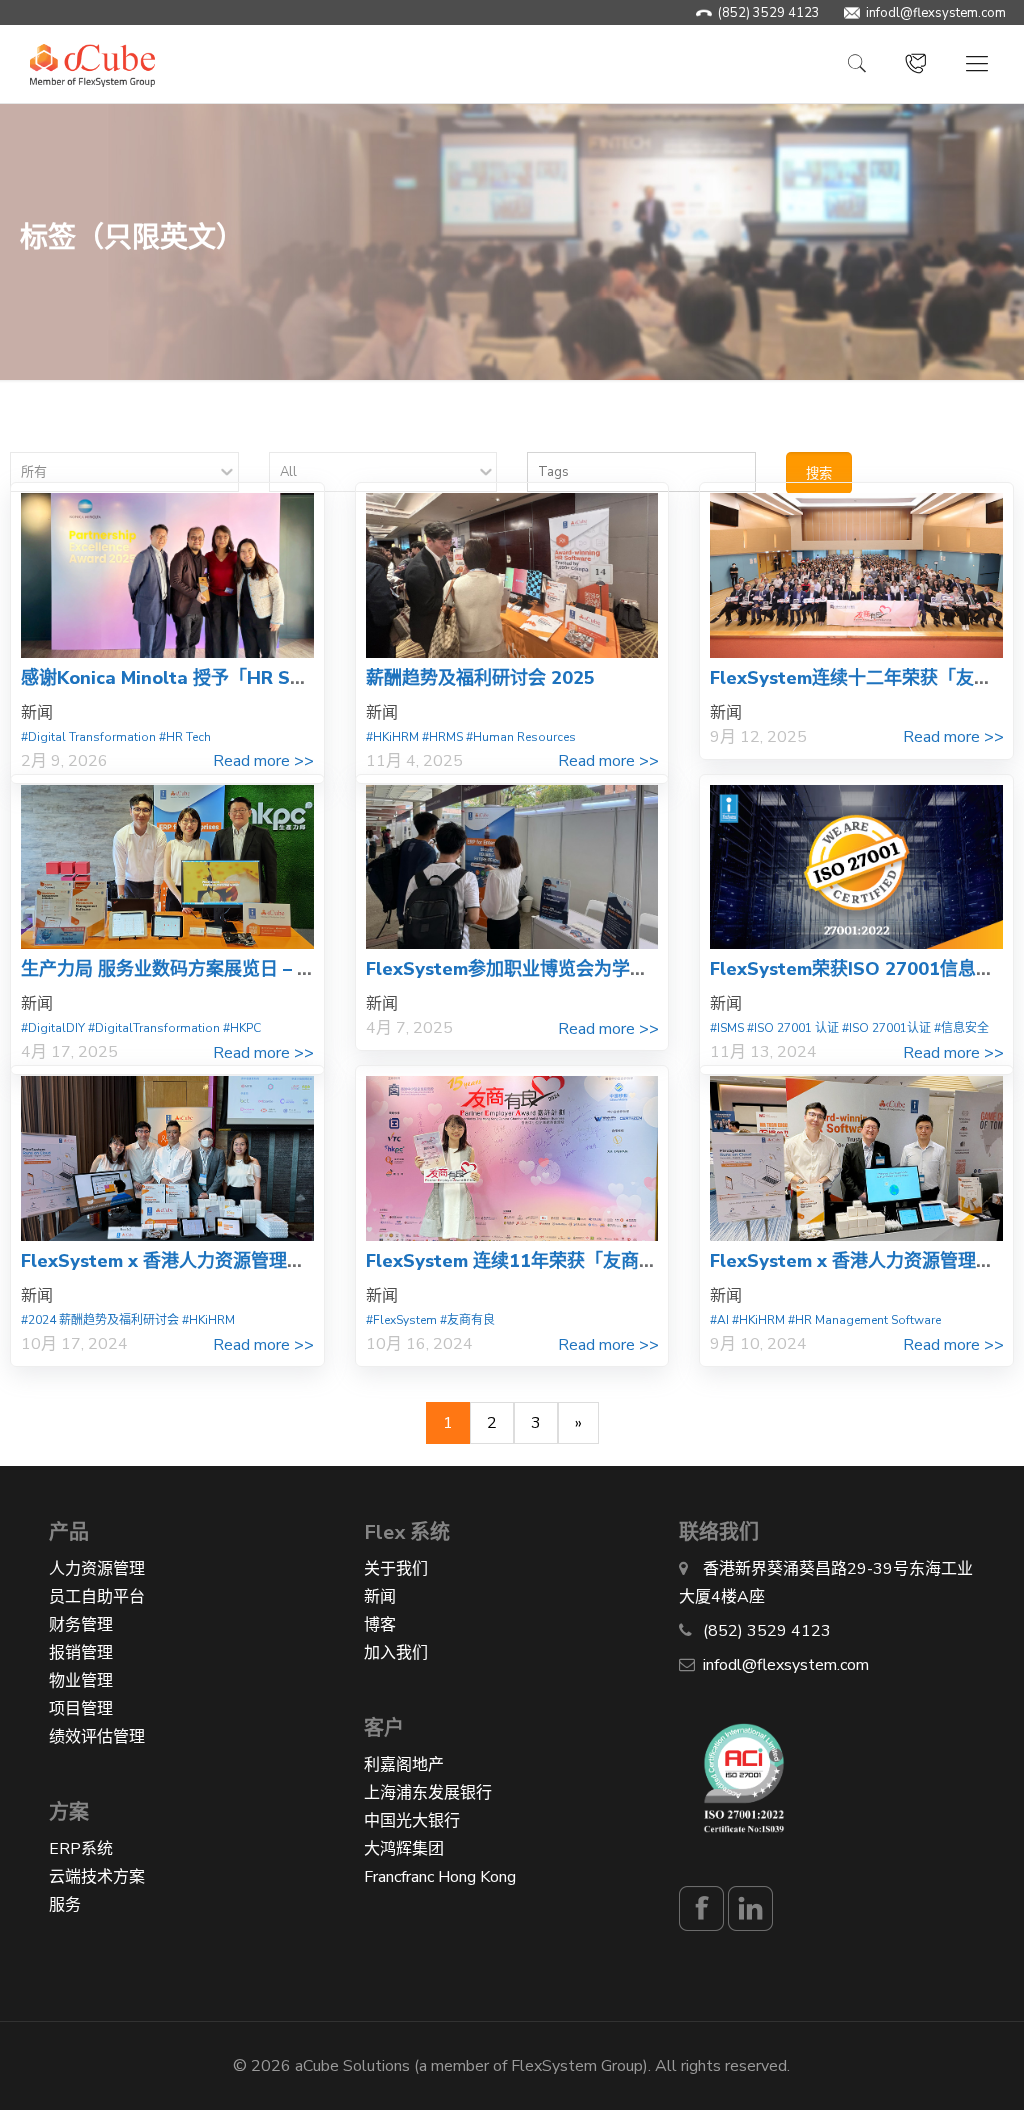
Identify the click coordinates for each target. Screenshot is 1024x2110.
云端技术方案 (97, 1877)
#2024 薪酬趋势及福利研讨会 (100, 1320)
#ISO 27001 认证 (793, 1028)
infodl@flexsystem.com (936, 13)
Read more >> (263, 761)
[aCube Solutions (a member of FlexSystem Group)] (92, 64)
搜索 (819, 474)
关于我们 (396, 1569)
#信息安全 (961, 1028)
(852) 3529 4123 (769, 13)
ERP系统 (81, 1849)
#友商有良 (467, 1320)
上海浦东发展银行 (428, 1793)
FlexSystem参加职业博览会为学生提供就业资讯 (561, 969)
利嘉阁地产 (404, 1765)
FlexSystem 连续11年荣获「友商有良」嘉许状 (556, 1261)
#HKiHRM (392, 737)
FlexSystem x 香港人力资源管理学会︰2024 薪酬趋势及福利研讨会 (295, 1261)
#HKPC (242, 1028)
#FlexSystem (401, 1320)
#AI (719, 1320)
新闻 (380, 1597)
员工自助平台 (97, 1597)
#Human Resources (521, 737)
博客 (380, 1625)
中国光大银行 (412, 1821)
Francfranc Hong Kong (440, 1877)
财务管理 (81, 1625)
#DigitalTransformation (154, 1028)
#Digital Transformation (88, 737)
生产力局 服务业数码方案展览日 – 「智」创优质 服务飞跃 (251, 969)
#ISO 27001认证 (886, 1028)
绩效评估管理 (97, 1737)
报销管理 (81, 1653)
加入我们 (396, 1653)
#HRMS (442, 737)
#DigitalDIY (53, 1028)
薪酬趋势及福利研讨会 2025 (480, 678)
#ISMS (727, 1028)
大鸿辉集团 (404, 1849)
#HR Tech (185, 737)
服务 (65, 1905)
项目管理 (81, 1709)
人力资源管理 (97, 1569)
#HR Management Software (864, 1320)
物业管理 (81, 1681)
